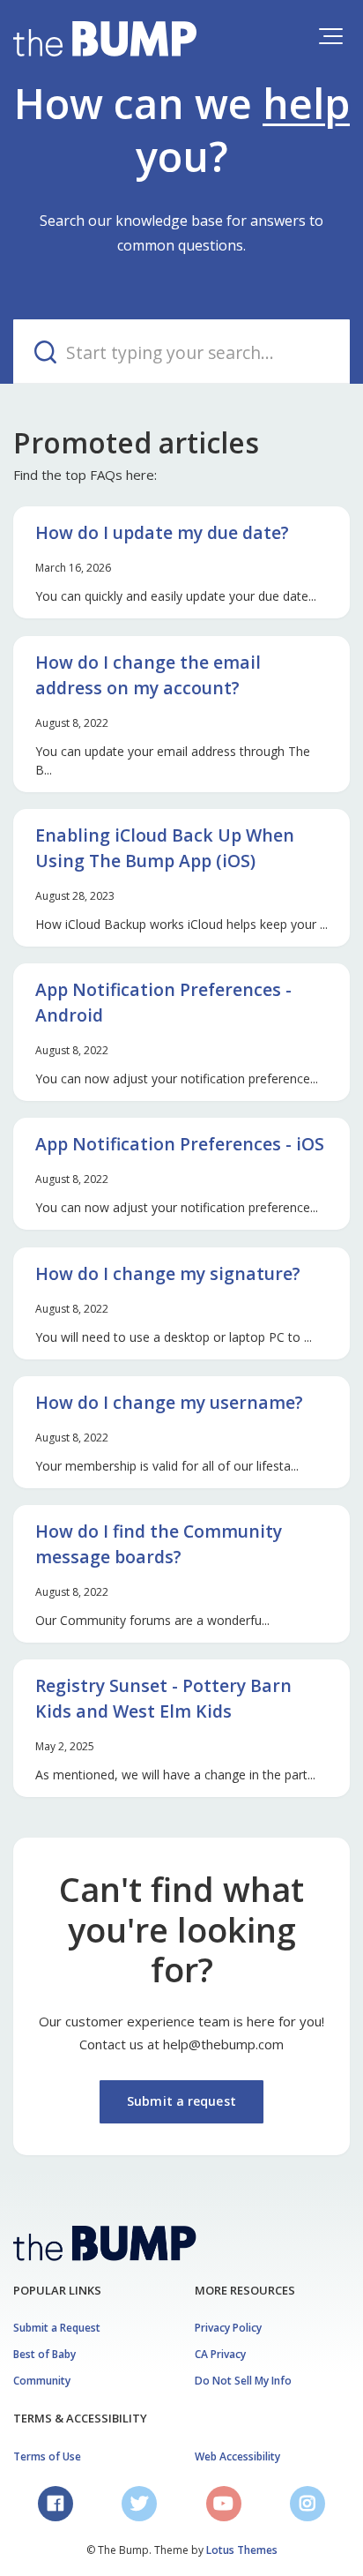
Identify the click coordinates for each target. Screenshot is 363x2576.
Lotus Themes (242, 2550)
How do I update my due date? (162, 532)
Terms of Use (47, 2456)
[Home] (105, 39)
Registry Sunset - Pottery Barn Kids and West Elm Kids (163, 1698)
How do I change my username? (169, 1402)
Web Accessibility (237, 2456)
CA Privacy (220, 2354)
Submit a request (181, 2101)
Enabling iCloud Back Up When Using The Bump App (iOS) (165, 848)
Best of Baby (44, 2354)
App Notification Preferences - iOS (180, 1144)
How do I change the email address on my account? (148, 675)
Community (42, 2381)
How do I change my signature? (168, 1273)
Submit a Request (57, 2328)
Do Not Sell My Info (243, 2381)
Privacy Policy (228, 2328)
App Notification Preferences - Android (163, 1002)
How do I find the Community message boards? (159, 1544)
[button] (331, 36)
